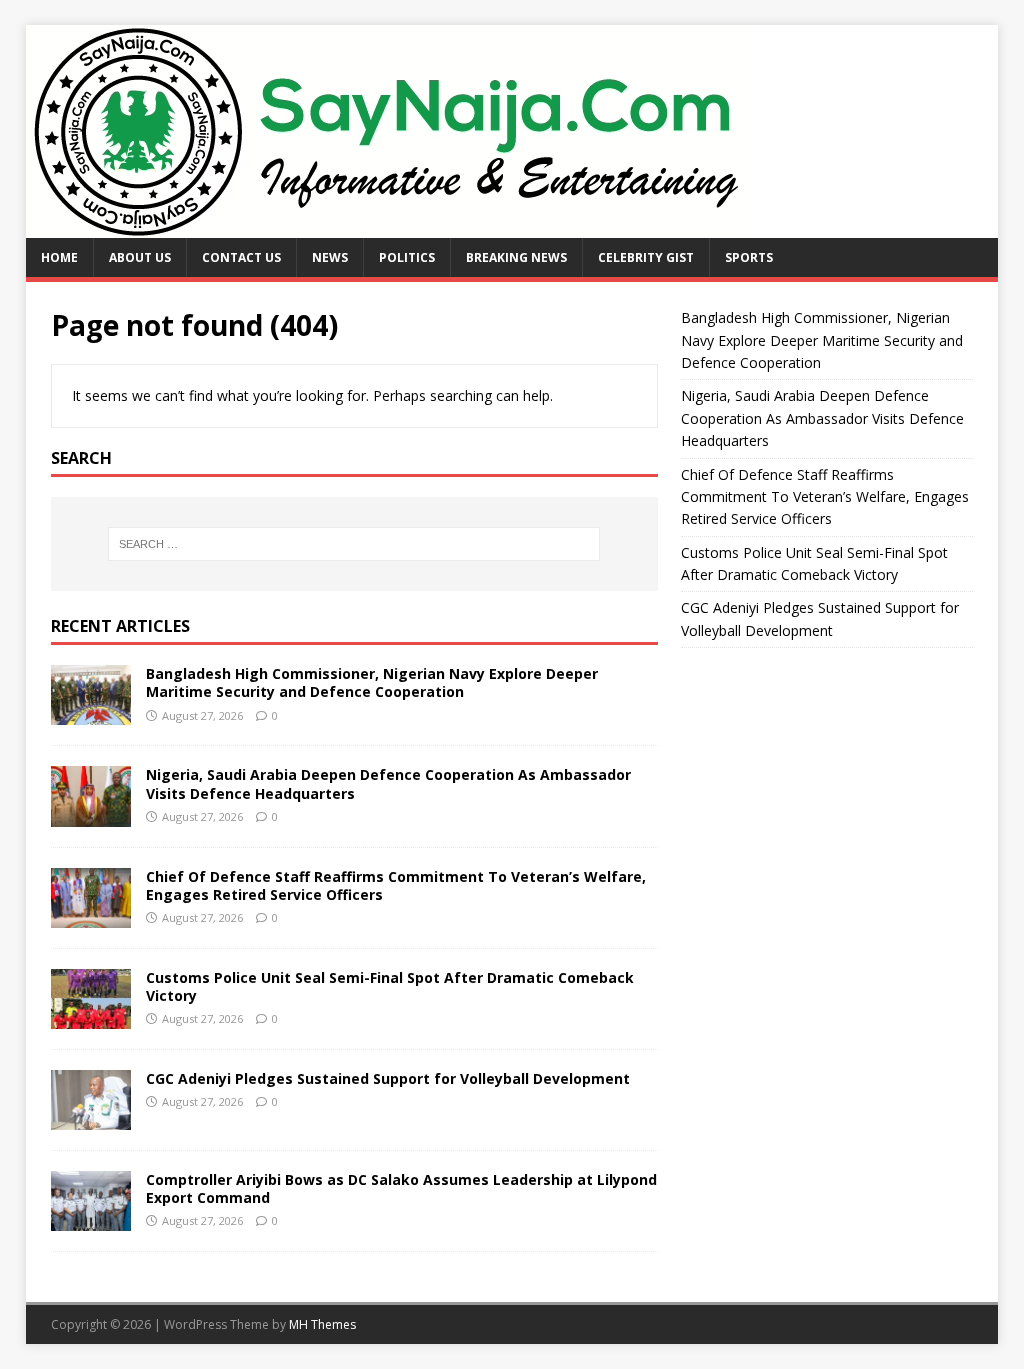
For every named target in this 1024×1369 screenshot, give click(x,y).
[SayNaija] (388, 226)
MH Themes (322, 1324)
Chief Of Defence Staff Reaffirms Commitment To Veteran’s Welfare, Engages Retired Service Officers (396, 885)
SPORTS (749, 257)
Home (59, 257)
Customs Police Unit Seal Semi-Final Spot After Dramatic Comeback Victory (390, 986)
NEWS (330, 257)
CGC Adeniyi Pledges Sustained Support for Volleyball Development (388, 1078)
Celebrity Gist (646, 257)
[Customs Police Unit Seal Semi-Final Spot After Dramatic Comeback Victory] (91, 1016)
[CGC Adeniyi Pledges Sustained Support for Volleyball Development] (91, 1117)
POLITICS (407, 257)
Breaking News (516, 257)
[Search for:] (354, 544)
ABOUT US (140, 257)
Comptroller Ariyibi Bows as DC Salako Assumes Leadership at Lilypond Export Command (401, 1188)
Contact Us (241, 257)
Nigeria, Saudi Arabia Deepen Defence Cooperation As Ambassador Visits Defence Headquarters (388, 783)
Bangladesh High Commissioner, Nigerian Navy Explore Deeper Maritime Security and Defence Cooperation (372, 682)
